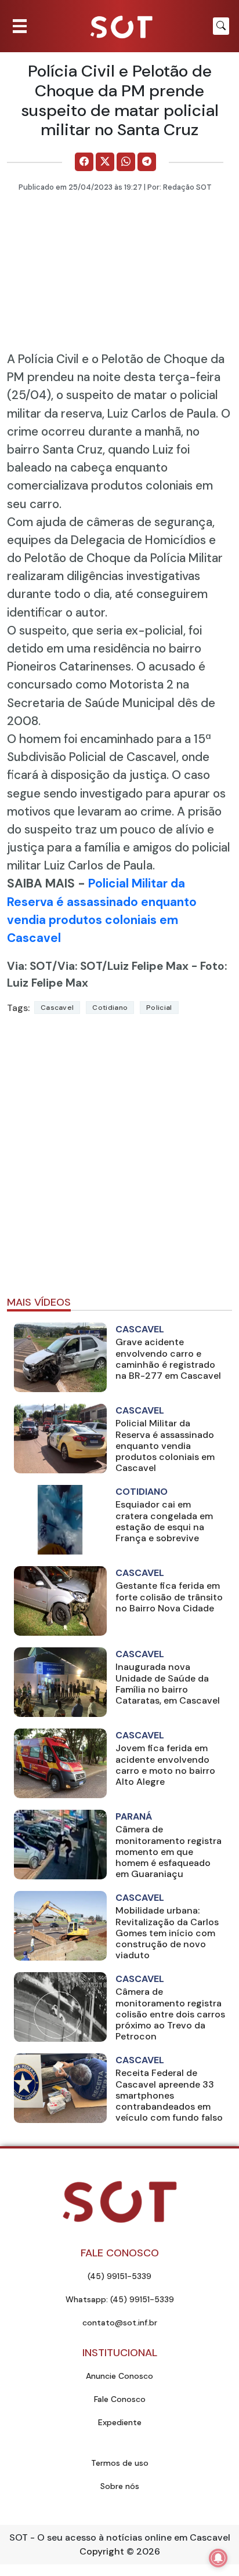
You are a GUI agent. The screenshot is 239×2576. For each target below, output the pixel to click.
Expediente (120, 2422)
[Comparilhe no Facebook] (84, 162)
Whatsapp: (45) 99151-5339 (120, 2299)
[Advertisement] (119, 1160)
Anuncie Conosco (119, 2376)
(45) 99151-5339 (119, 2276)
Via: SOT (30, 966)
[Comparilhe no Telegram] (147, 162)
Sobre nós (120, 2486)
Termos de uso (120, 2463)
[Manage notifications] (218, 2558)
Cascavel (57, 1008)
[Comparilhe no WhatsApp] (126, 162)
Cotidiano (110, 1008)
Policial (159, 1008)
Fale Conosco (120, 2399)
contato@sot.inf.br (120, 2323)
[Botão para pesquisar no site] (221, 26)
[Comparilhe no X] (105, 162)
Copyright (102, 2551)
